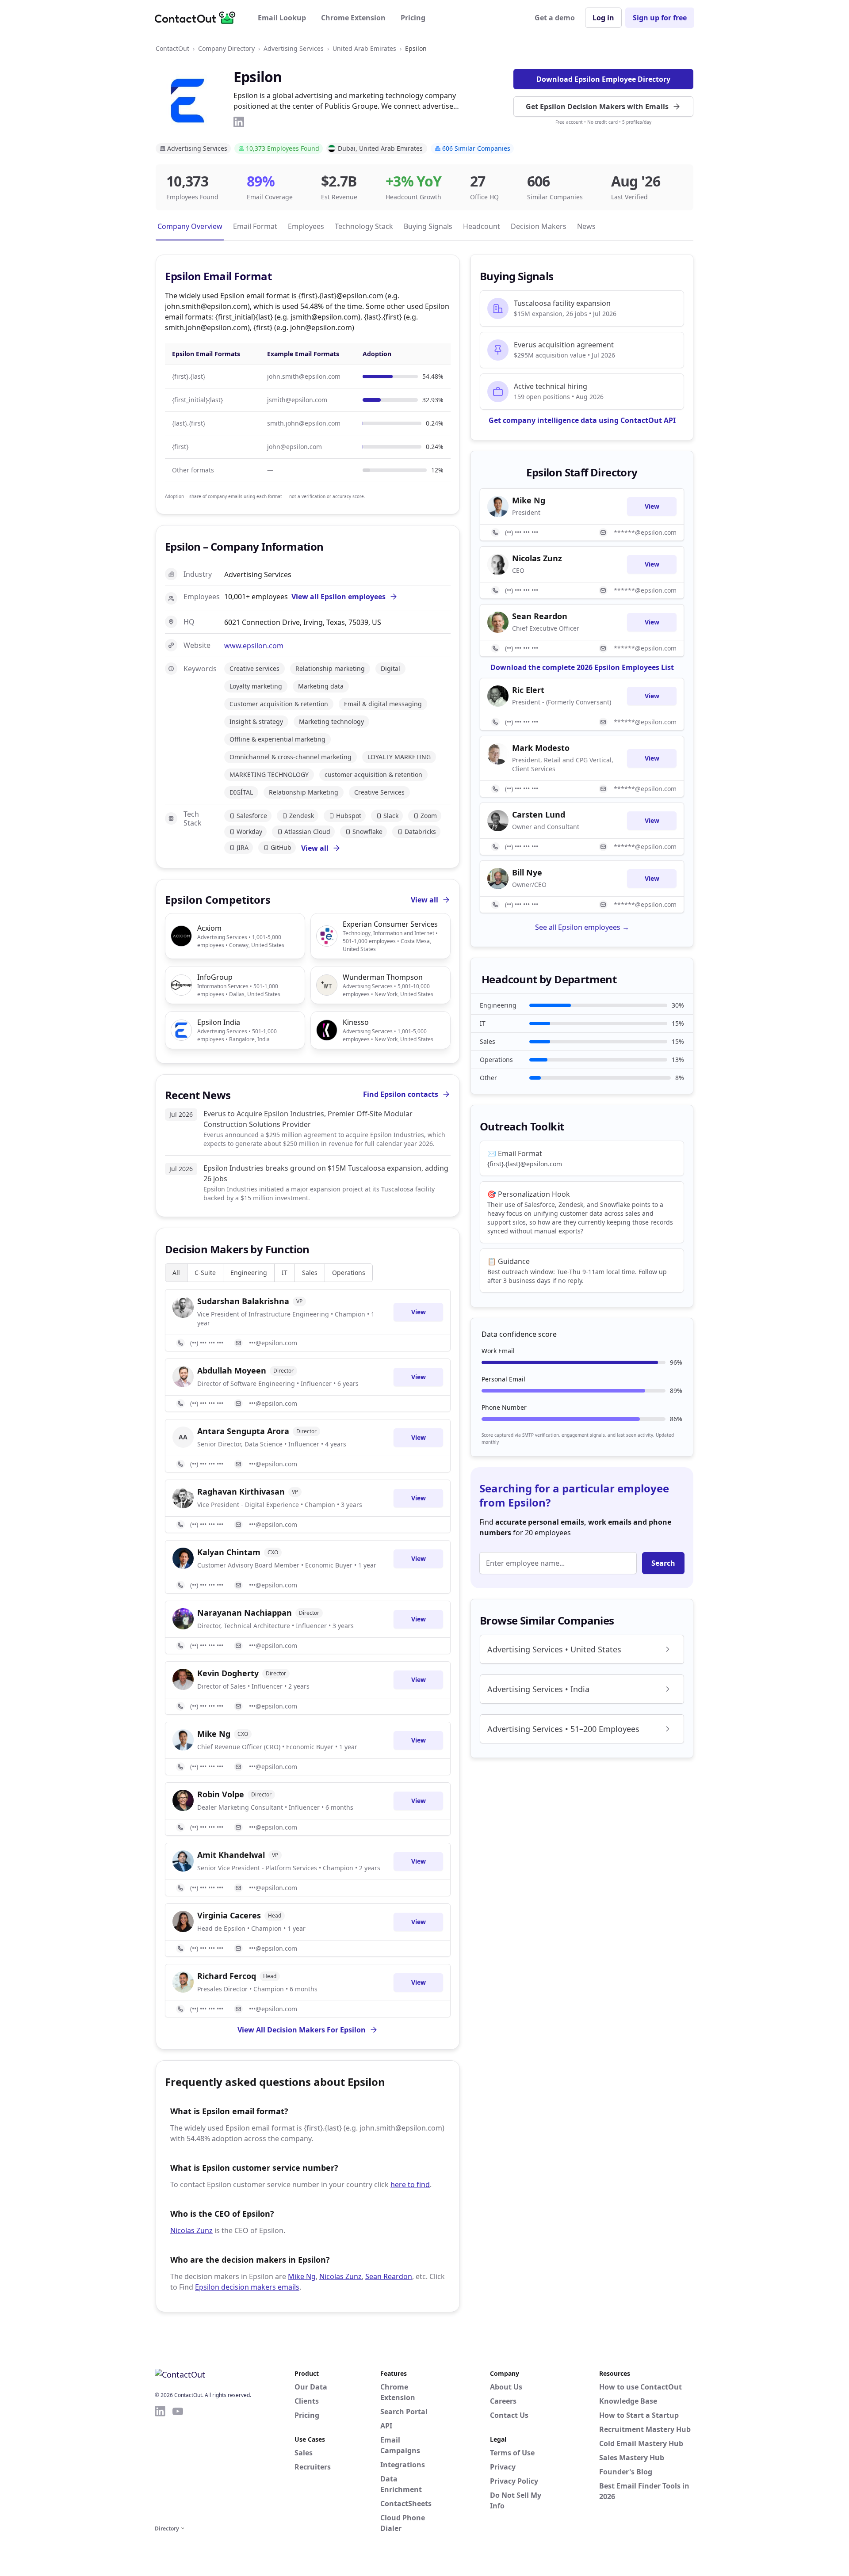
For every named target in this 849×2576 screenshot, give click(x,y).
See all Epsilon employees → (582, 927)
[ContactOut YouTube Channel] (178, 2464)
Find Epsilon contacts (401, 1094)
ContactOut (172, 48)
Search (663, 1563)
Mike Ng (302, 2276)
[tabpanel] (308, 1653)
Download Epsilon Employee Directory (603, 79)
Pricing (413, 18)
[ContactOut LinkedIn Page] (160, 2464)
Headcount (482, 226)
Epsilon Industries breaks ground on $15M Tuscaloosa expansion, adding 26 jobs (326, 1173)
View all (315, 848)
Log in (603, 18)
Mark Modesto (541, 748)
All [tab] (176, 1273)
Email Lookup (282, 18)
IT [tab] (285, 1273)
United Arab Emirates (364, 48)
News (586, 226)
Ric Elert (528, 690)
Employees (306, 226)
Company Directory (226, 48)
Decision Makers (539, 226)
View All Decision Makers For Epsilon (302, 2030)
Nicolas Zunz (191, 2230)
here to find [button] (410, 2184)
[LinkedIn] (239, 122)
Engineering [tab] (249, 1273)
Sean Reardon (389, 2276)
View (419, 1312)
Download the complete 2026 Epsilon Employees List (582, 667)
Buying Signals (428, 226)
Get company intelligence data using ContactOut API (582, 420)
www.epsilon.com (254, 646)
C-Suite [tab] (205, 1273)
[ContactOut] (198, 18)
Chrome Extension (353, 18)
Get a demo (555, 18)
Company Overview (190, 226)
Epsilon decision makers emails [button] (247, 2287)
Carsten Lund (539, 814)
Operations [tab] (349, 1273)
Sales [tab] (310, 1273)
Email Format (255, 226)
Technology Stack (364, 226)
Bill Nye (527, 872)
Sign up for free (660, 18)
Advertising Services (294, 48)
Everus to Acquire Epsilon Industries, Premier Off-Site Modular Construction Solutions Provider (308, 1119)
